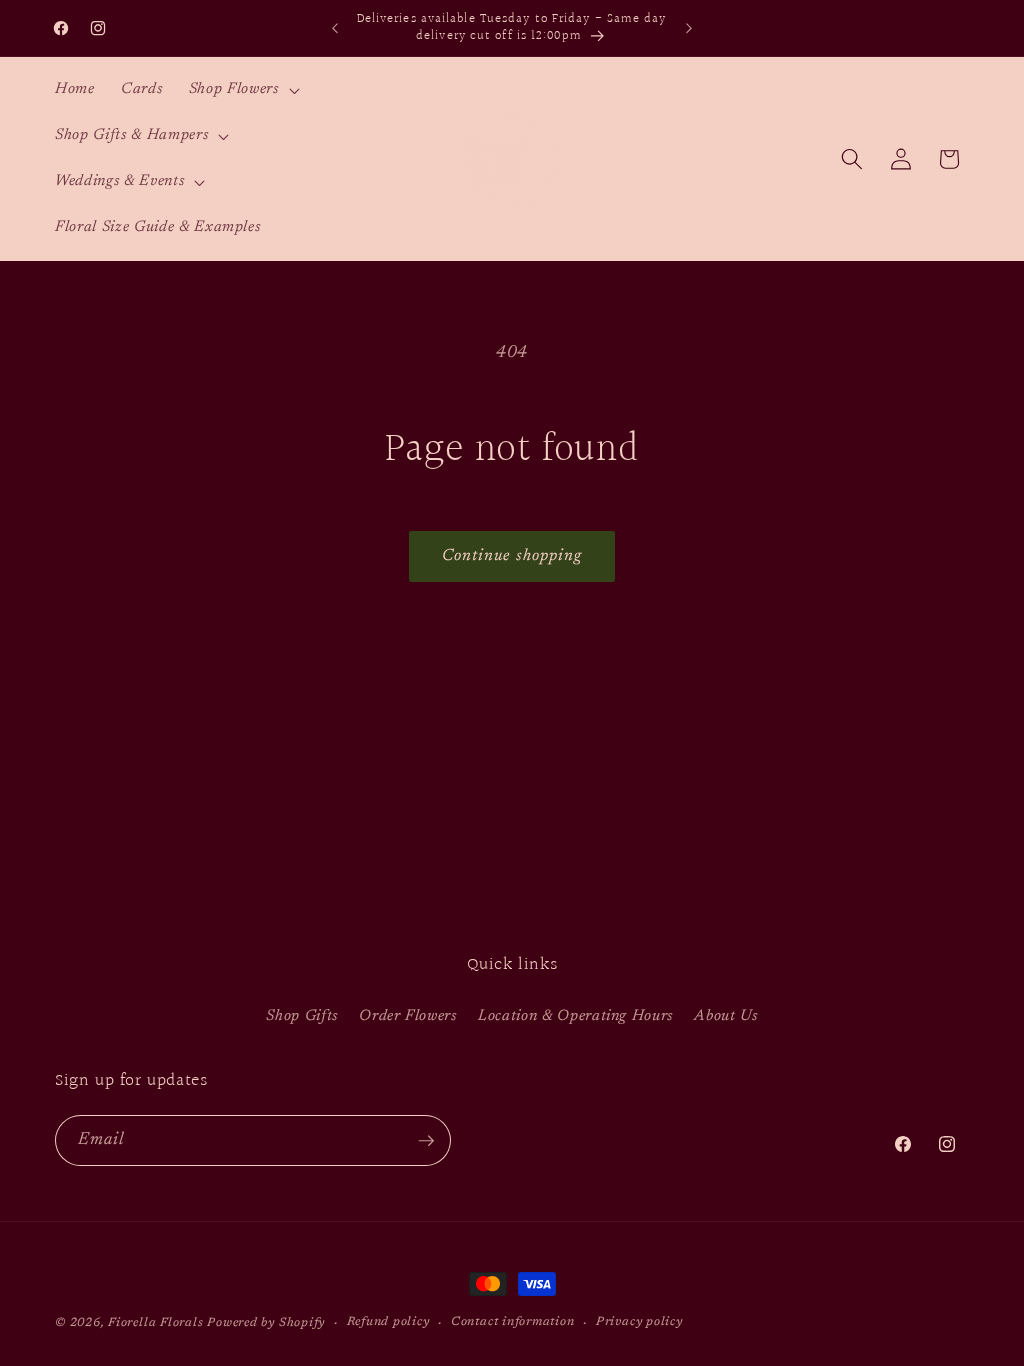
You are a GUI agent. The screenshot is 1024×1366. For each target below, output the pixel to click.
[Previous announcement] (335, 28)
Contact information (513, 1322)
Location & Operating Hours (575, 1016)
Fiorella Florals (155, 1323)
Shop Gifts (302, 1016)
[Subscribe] (426, 1141)
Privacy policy (639, 1322)
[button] (242, 90)
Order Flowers (408, 1016)
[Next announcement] (689, 28)
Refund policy (388, 1322)
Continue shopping (512, 556)
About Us (725, 1016)
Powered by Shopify (266, 1323)
